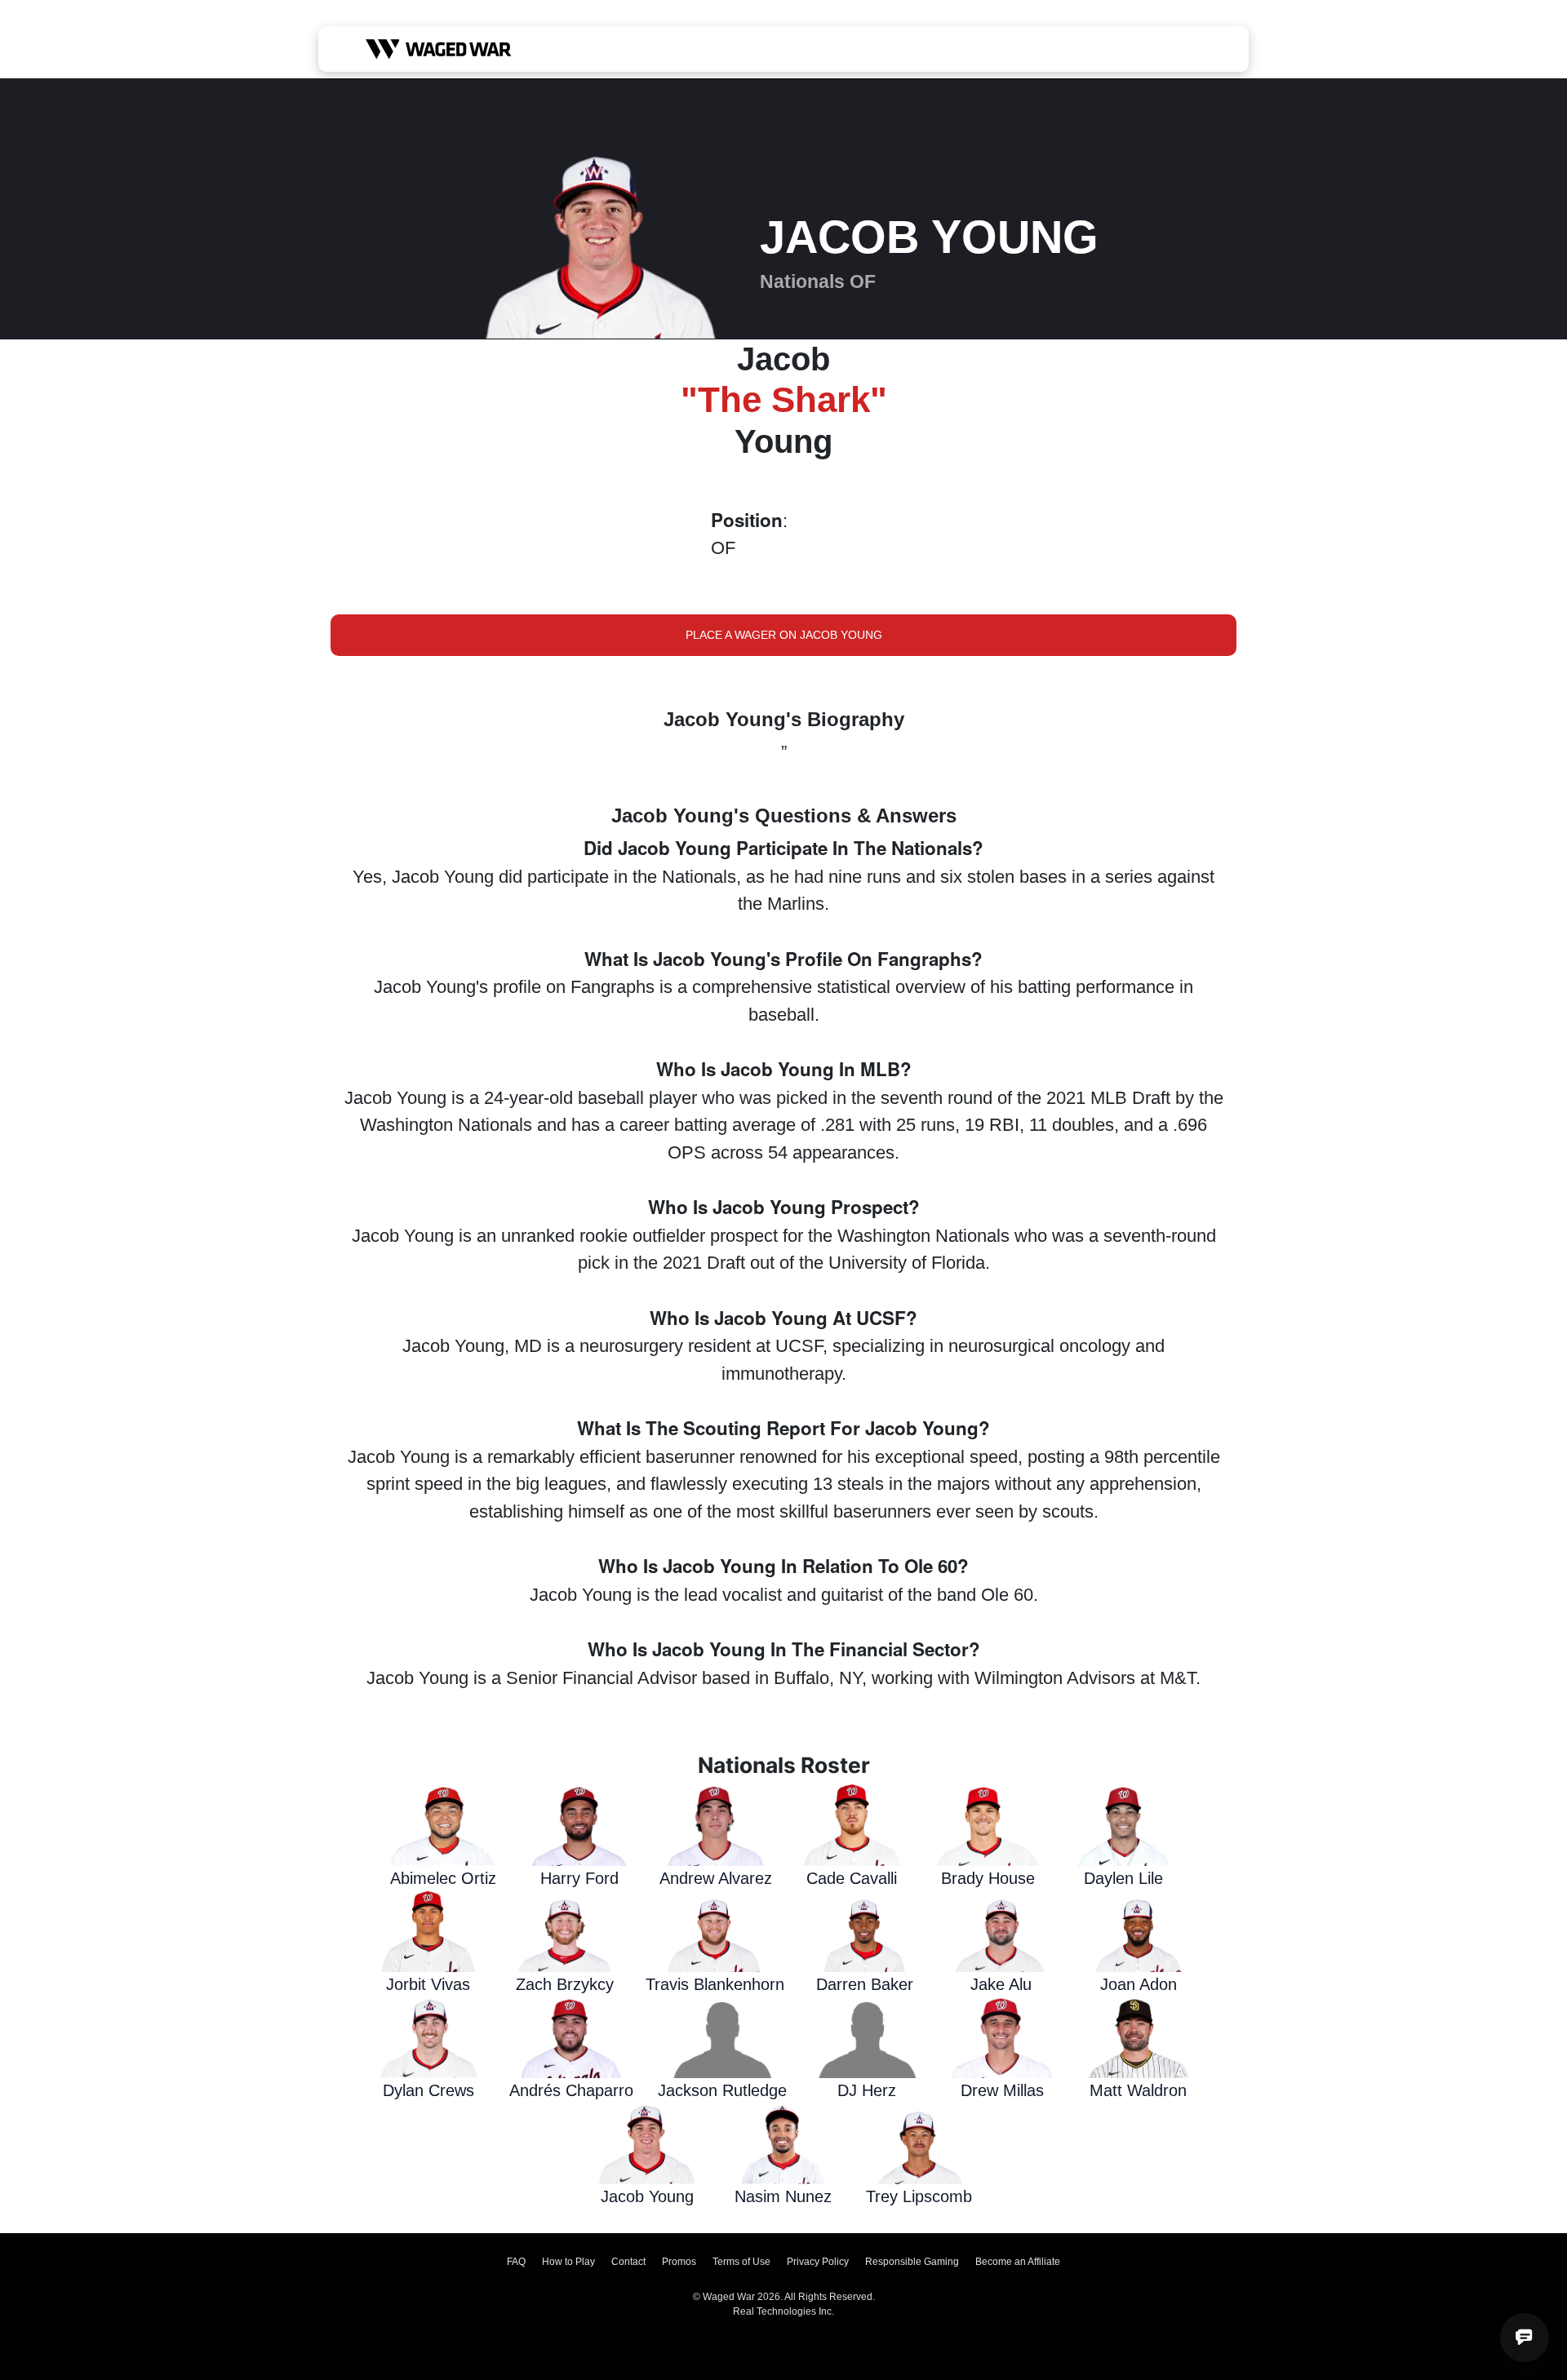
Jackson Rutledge (722, 2090)
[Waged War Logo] (439, 49)
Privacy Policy (818, 2262)
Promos (679, 2262)
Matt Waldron (1138, 2090)
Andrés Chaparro (571, 2090)
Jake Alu (1001, 1984)
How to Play (568, 2262)
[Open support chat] (1525, 2338)
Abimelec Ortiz (443, 1878)
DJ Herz (867, 2090)
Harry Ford (579, 1878)
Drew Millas (1002, 2090)
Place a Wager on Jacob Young (784, 635)
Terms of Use (741, 2262)
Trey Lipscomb (919, 2196)
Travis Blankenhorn (715, 1984)
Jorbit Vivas (428, 1984)
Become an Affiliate (1018, 2262)
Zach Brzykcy (565, 1984)
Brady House (988, 1878)
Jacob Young (647, 2196)
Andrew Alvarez (716, 1878)
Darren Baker (865, 1984)
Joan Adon (1139, 1984)
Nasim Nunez (783, 2196)
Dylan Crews (428, 2090)
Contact (628, 2262)
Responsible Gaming (912, 2262)
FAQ (516, 2262)
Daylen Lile (1123, 1878)
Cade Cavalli (852, 1878)
